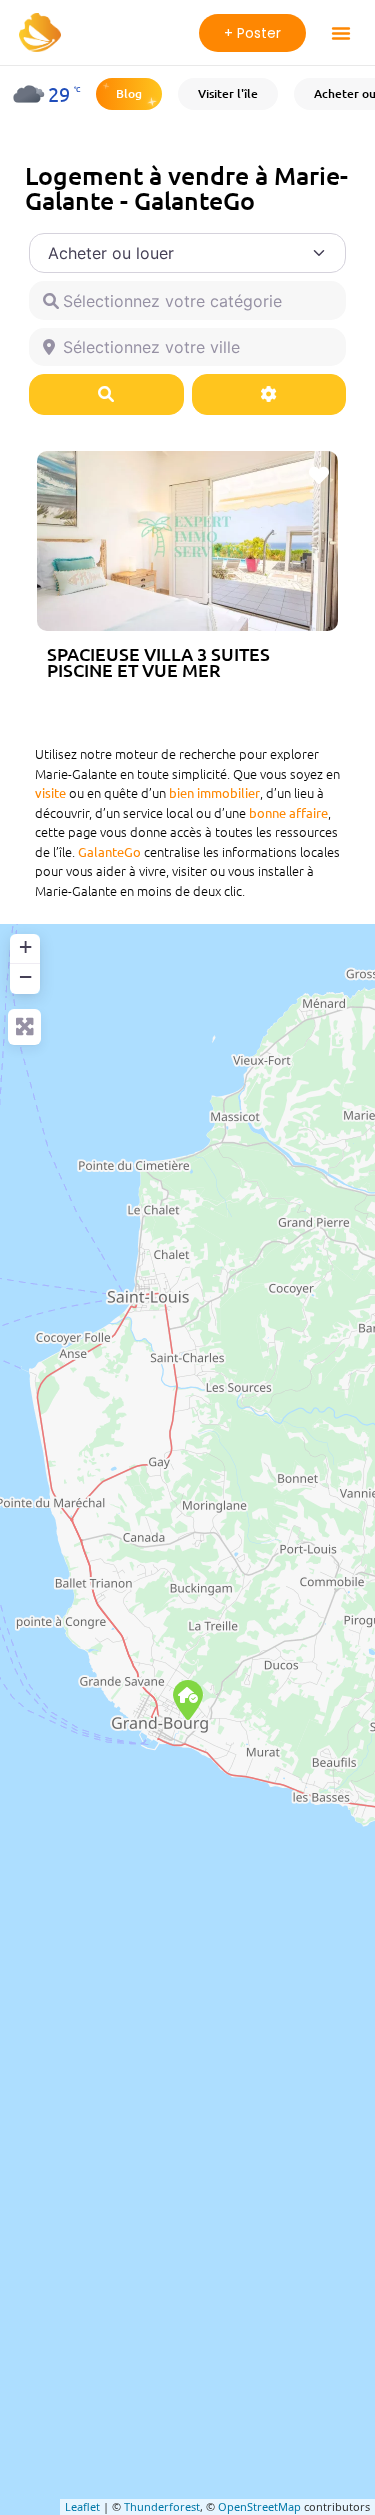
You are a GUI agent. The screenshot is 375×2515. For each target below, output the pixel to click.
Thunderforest (162, 2506)
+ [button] (25, 946)
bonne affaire (288, 812)
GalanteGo (109, 851)
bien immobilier (214, 792)
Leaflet (82, 2506)
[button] (341, 33)
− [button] (25, 976)
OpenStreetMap (259, 2506)
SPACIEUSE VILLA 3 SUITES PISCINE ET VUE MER (158, 661)
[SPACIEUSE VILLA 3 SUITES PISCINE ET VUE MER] (188, 1700)
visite (50, 792)
